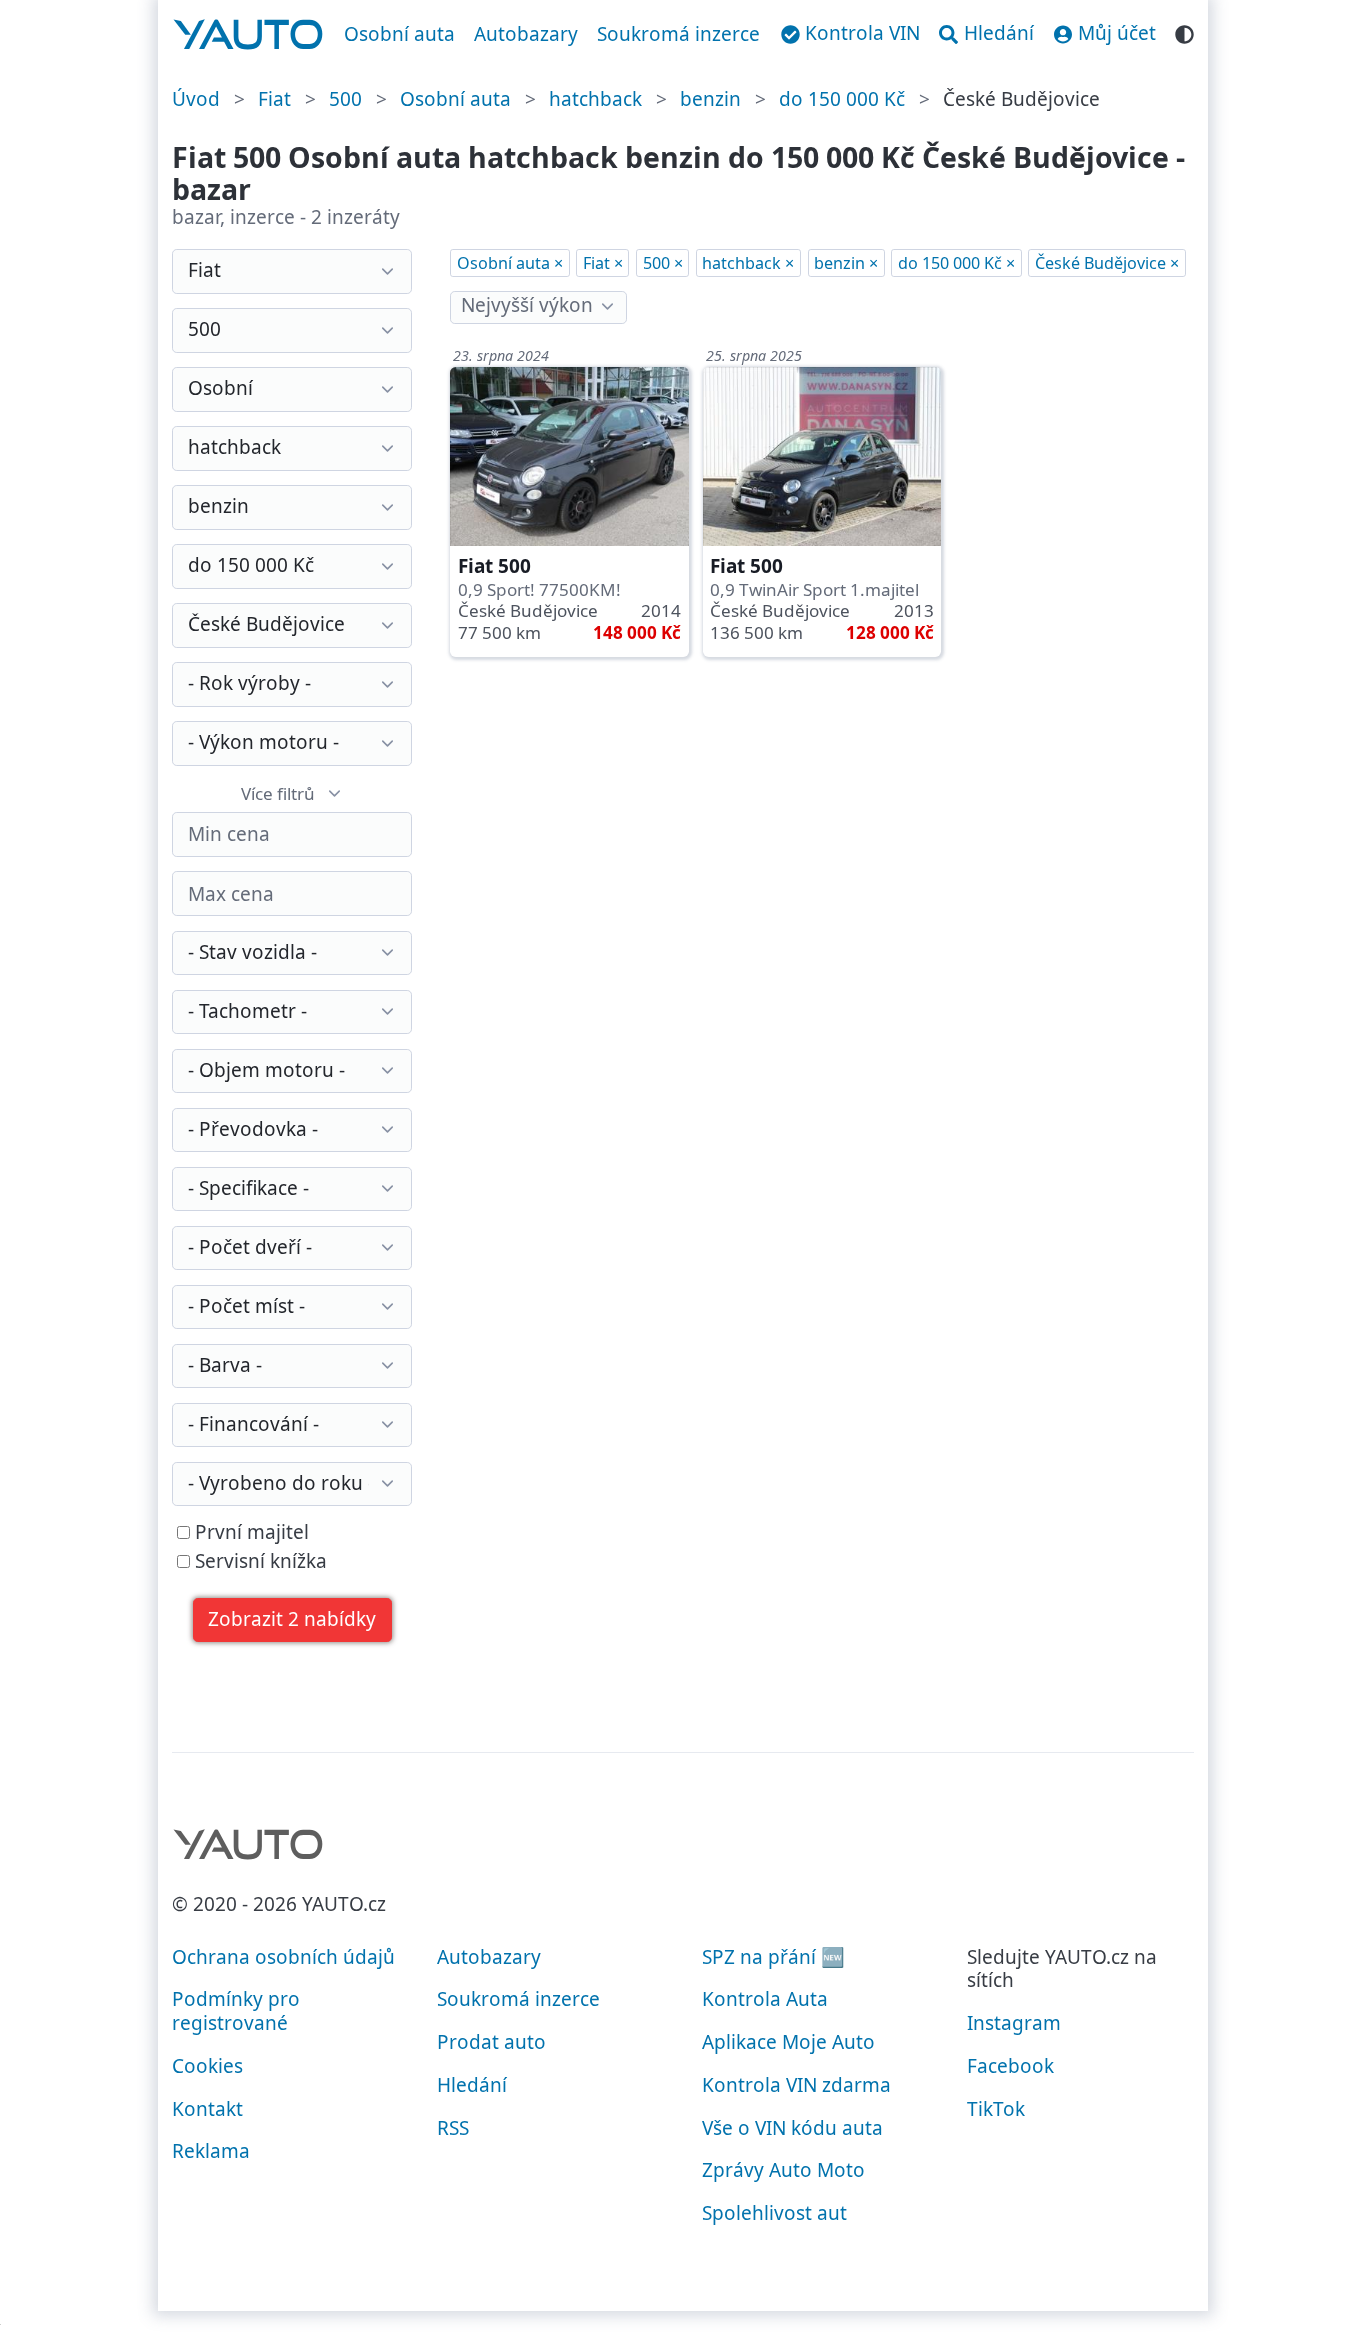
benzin (710, 99)
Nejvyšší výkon (527, 305)
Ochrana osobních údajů (283, 1957)
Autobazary (526, 34)
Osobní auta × (510, 263)
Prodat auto (491, 2042)
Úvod (196, 99)
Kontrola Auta (765, 1999)
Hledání (472, 2085)
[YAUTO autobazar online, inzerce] (248, 35)
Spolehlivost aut (774, 2213)
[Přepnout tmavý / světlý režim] (1184, 31)
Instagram (1014, 2023)
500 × (663, 263)
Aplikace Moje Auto (788, 2042)
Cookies (207, 2066)
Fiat (274, 99)
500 (345, 99)
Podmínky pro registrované (236, 2011)
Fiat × (603, 263)
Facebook (1010, 2066)
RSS (453, 2128)
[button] (292, 1620)
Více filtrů (278, 793)
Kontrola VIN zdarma (796, 2085)
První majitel (249, 1533)
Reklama (211, 2151)
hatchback (595, 99)
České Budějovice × (1107, 263)
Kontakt (207, 2109)
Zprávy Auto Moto (783, 2170)
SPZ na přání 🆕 (773, 1957)
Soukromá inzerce (678, 34)
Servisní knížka (258, 1562)
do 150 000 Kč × (956, 263)
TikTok (996, 2109)
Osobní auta (399, 34)
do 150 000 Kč (842, 99)
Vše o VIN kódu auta (792, 2128)
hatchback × (748, 263)
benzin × (846, 263)
